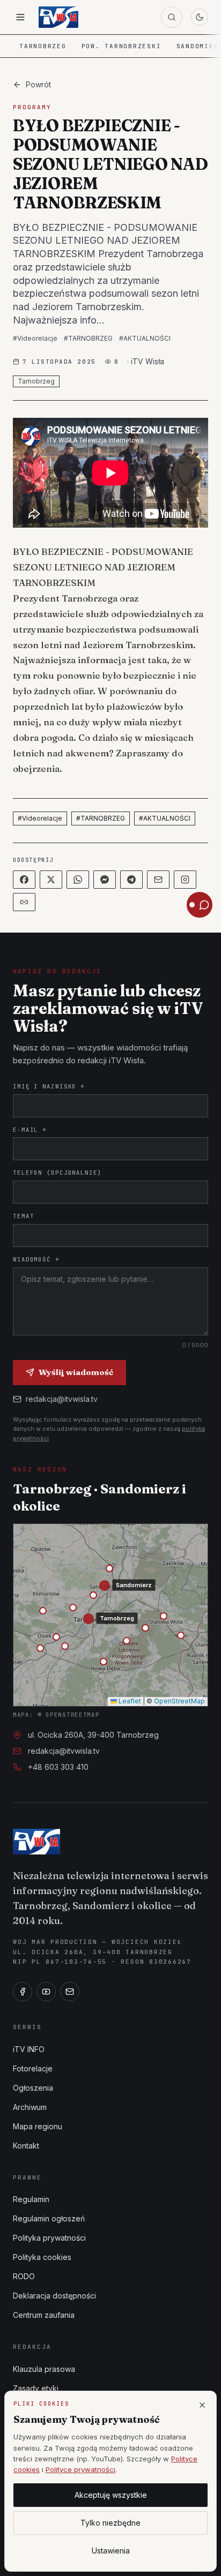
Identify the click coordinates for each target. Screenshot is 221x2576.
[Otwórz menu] (20, 17)
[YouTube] (46, 1992)
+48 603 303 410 (58, 1767)
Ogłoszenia (33, 2088)
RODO (24, 2276)
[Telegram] (131, 880)
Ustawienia (111, 2551)
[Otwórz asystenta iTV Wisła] (200, 905)
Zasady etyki (36, 2388)
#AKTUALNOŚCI (145, 338)
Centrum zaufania (44, 2315)
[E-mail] (70, 1992)
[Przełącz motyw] (200, 17)
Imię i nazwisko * (49, 1086)
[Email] (158, 880)
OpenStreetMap (179, 1701)
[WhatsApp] (78, 880)
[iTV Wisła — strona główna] (58, 17)
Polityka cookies (42, 2257)
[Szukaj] (172, 17)
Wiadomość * (36, 1259)
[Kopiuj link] (24, 902)
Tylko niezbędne (110, 2523)
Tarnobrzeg (43, 46)
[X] (51, 880)
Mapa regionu (38, 2126)
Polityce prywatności (80, 2469)
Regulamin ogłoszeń (49, 2218)
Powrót (38, 84)
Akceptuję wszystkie (111, 2495)
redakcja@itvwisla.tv (62, 1399)
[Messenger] (105, 880)
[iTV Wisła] (36, 1842)
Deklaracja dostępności (54, 2296)
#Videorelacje (35, 338)
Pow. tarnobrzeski (121, 46)
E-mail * (30, 1130)
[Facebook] (24, 880)
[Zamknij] (202, 2405)
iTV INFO (29, 2049)
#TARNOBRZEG (88, 338)
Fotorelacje (33, 2068)
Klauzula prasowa (44, 2369)
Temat (23, 1216)
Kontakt (26, 2146)
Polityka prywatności (49, 2238)
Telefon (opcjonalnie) (57, 1173)
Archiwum (30, 2107)
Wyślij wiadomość (76, 1372)
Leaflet (129, 1701)
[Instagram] (185, 880)
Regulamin (31, 2199)
